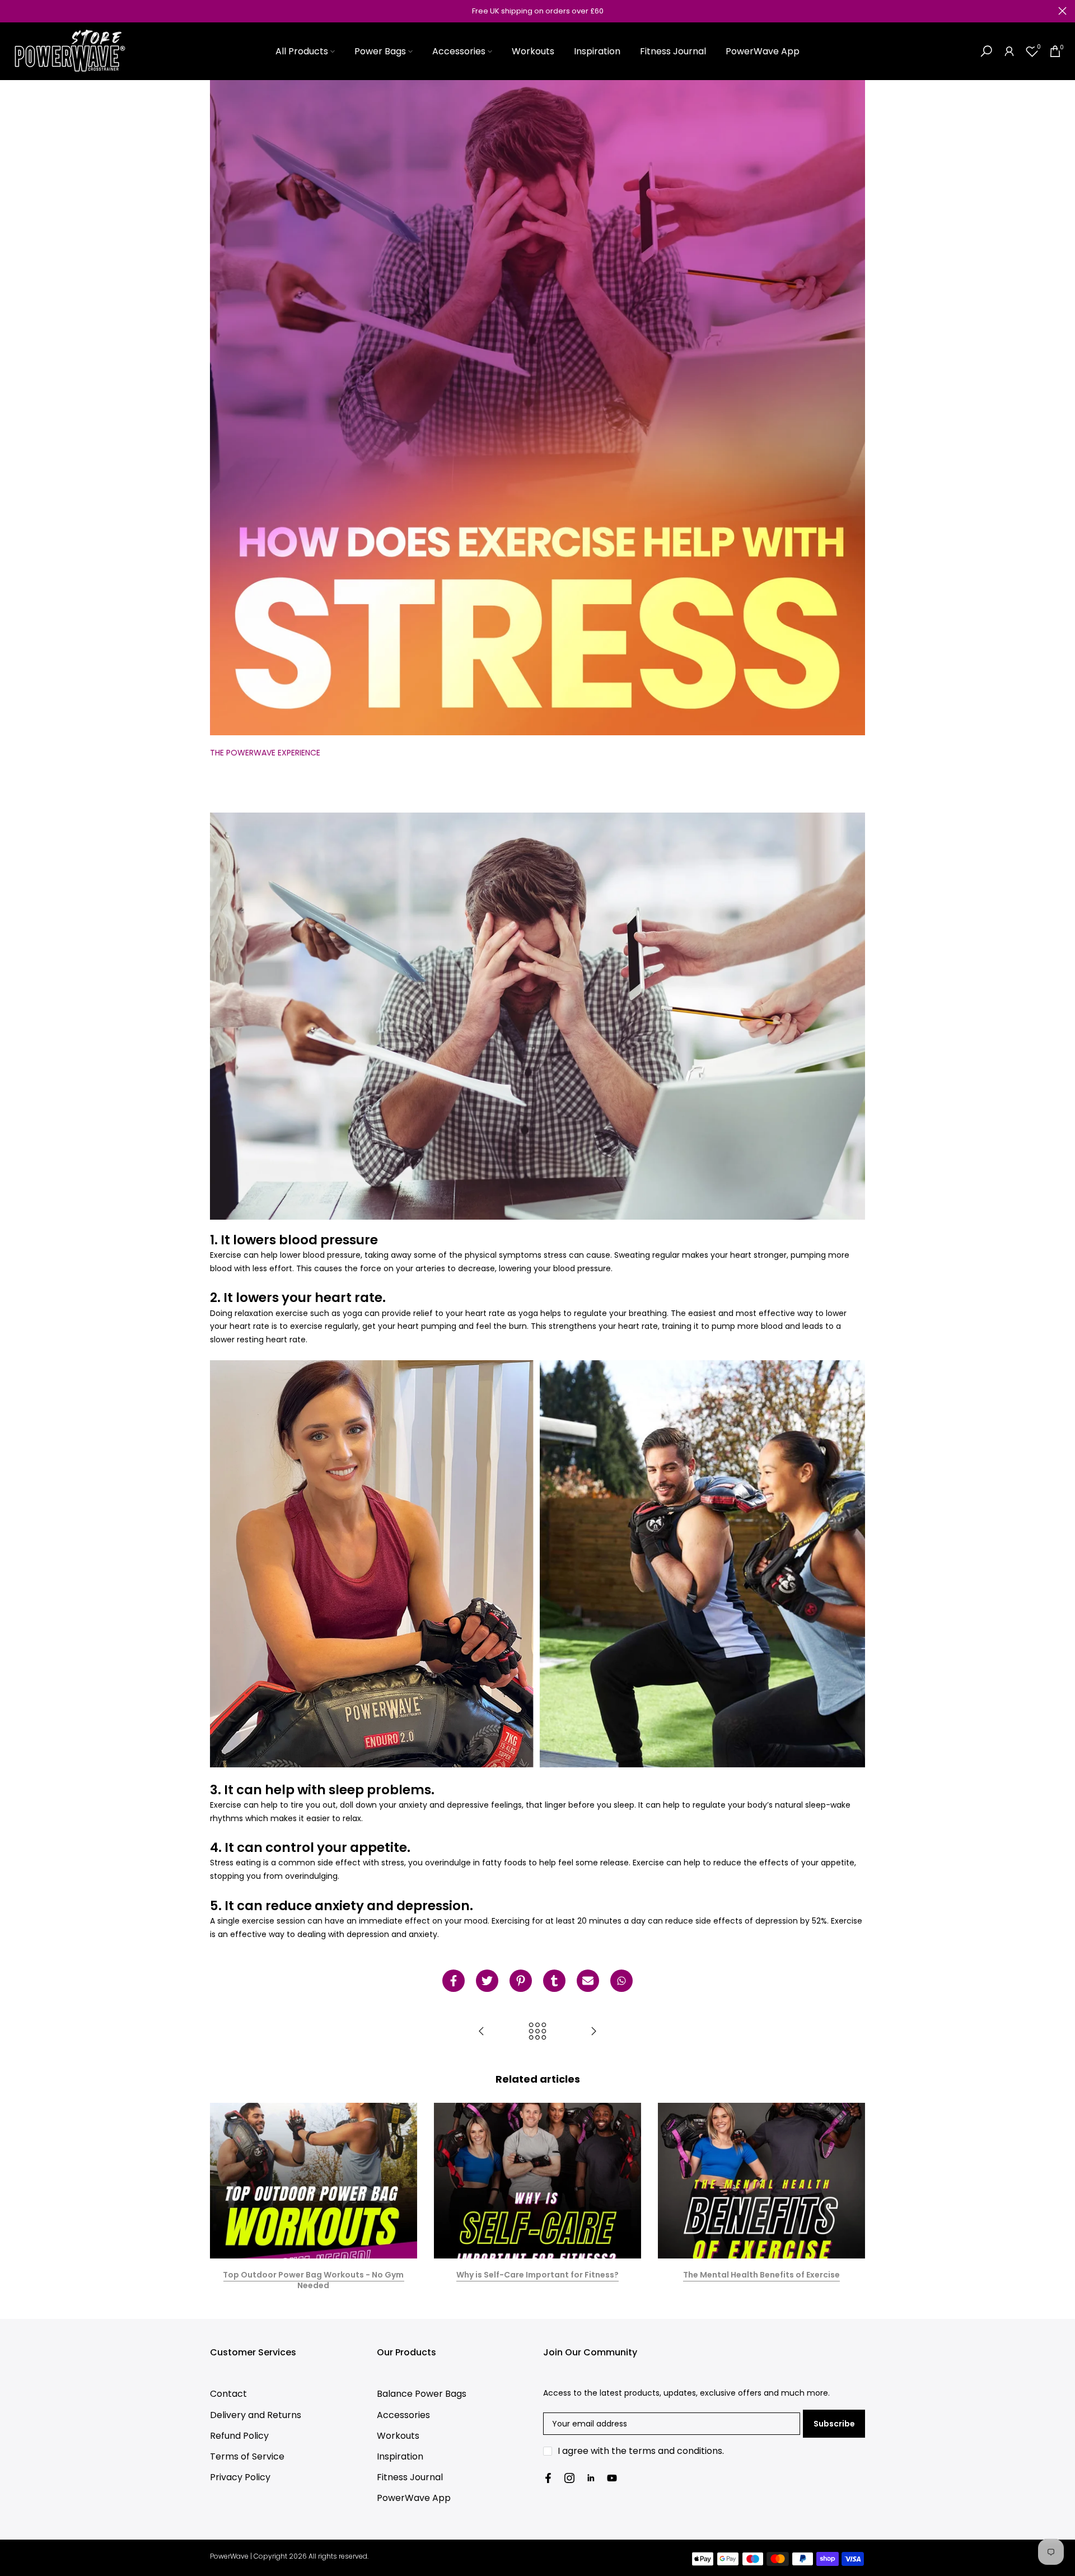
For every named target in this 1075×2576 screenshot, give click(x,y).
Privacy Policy (240, 2477)
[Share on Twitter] (487, 1981)
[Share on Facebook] (454, 1981)
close (13, 11)
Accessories (459, 51)
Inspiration (597, 51)
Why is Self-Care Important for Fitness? (537, 2274)
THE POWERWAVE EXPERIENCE (265, 753)
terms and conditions (676, 2451)
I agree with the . (641, 2451)
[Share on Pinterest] (521, 1981)
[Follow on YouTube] (612, 2478)
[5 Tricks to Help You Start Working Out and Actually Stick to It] (482, 2032)
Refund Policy (239, 2436)
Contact (228, 2394)
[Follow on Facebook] (548, 2478)
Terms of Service (247, 2456)
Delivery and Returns (256, 2415)
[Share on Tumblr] (554, 1981)
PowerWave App (763, 51)
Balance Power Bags (422, 2394)
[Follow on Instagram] (569, 2478)
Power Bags (380, 51)
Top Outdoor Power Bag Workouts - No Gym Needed (313, 2280)
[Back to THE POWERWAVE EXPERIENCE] (537, 2032)
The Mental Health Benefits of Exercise (761, 2274)
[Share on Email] (588, 1981)
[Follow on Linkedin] (591, 2478)
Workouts (533, 51)
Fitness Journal (673, 51)
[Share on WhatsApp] (621, 1981)
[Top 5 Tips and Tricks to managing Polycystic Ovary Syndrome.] (593, 2032)
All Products (302, 51)
